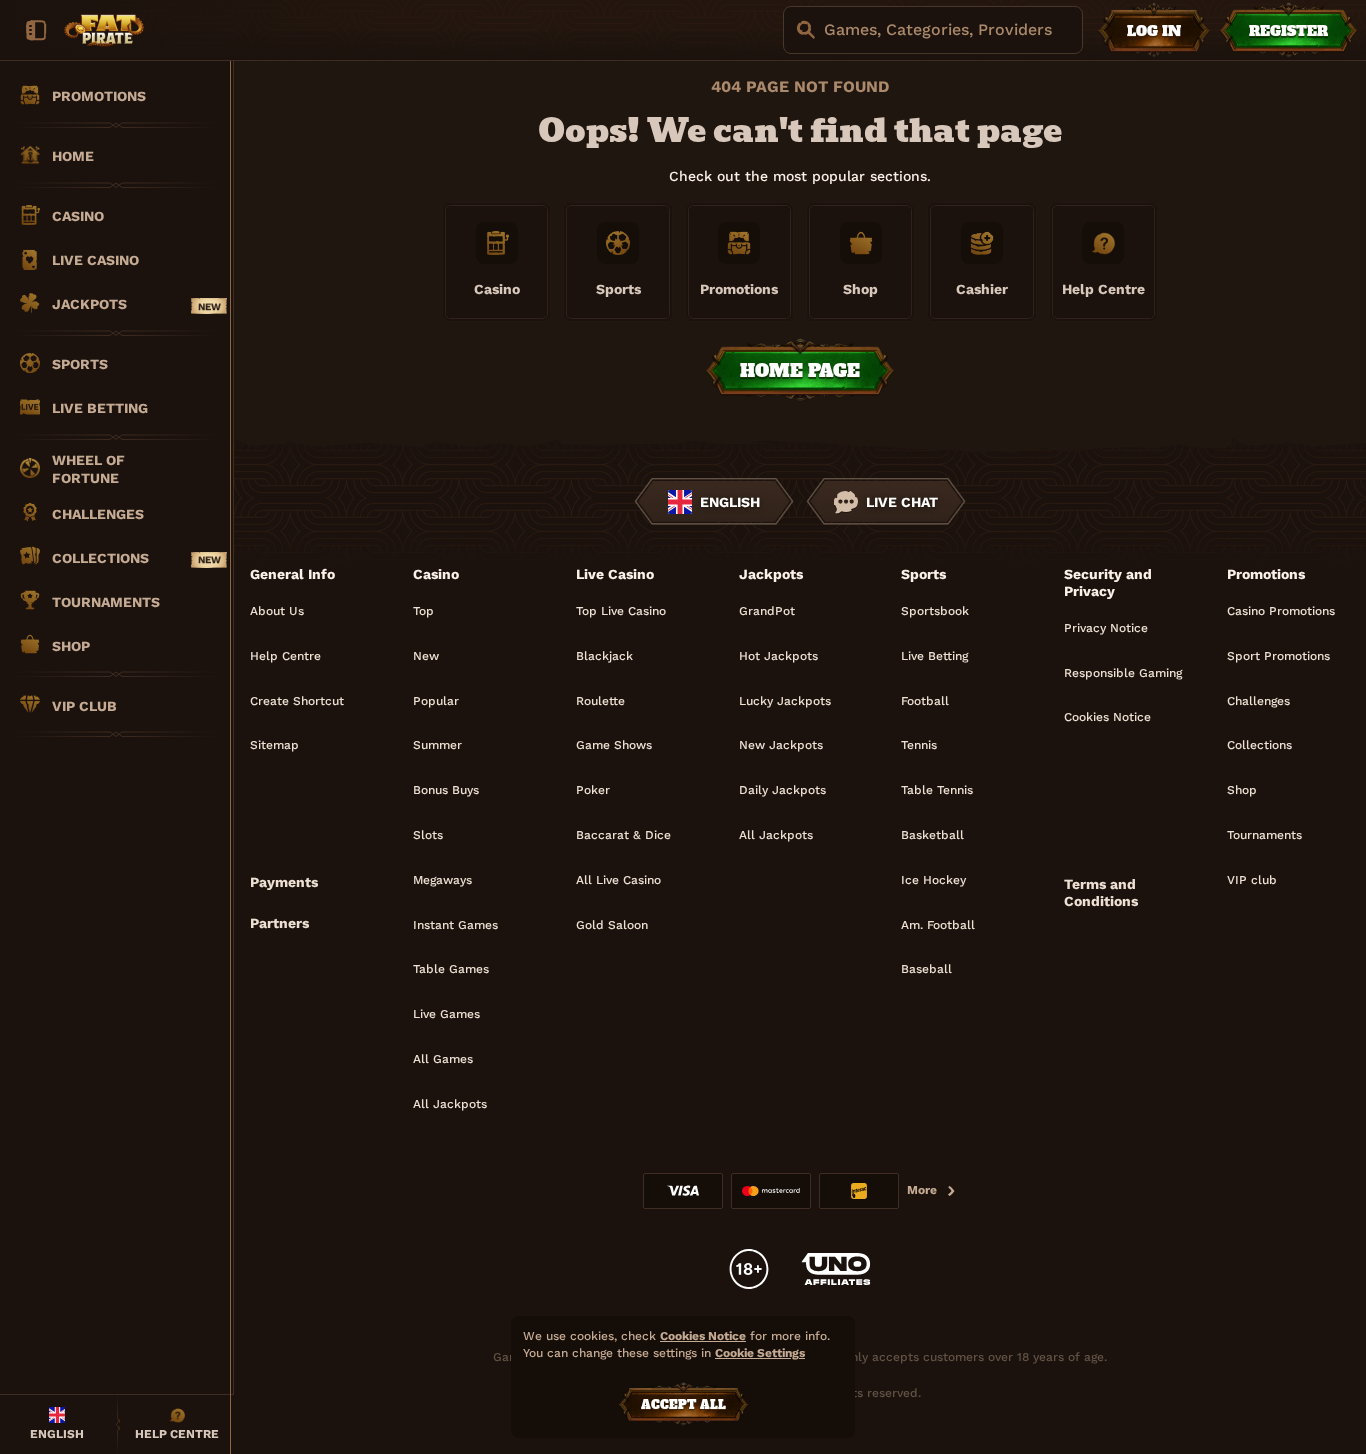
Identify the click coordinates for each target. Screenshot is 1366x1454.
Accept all (683, 1405)
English (730, 502)
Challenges (1258, 701)
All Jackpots (450, 1104)
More (922, 1190)
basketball (932, 835)
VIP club (1252, 880)
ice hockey (933, 880)
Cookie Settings (760, 1353)
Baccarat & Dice (623, 835)
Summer (437, 745)
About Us (277, 611)
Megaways (442, 880)
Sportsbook (935, 611)
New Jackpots (781, 745)
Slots (428, 835)
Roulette (600, 701)
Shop (1242, 790)
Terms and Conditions (1101, 892)
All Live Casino (618, 880)
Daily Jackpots (782, 790)
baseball (926, 969)
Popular (436, 701)
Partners (279, 923)
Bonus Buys (446, 790)
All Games (443, 1059)
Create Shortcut (297, 701)
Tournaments (1264, 835)
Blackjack (604, 656)
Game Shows (614, 745)
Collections (1259, 745)
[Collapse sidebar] (36, 30)
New (426, 656)
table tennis (937, 790)
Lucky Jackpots (785, 701)
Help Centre (285, 656)
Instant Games (455, 925)
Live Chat (902, 502)
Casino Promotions (1281, 611)
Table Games (451, 969)
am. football (938, 925)
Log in (1154, 31)
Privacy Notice (1106, 628)
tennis (919, 745)
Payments (284, 882)
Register (1288, 31)
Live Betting (934, 656)
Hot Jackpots (778, 656)
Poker (593, 790)
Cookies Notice (1107, 717)
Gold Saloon (612, 925)
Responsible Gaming (1123, 673)
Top (423, 611)
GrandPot (767, 611)
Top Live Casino (621, 611)
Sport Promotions (1278, 656)
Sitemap (274, 745)
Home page (800, 370)
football (925, 701)
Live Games (446, 1014)
